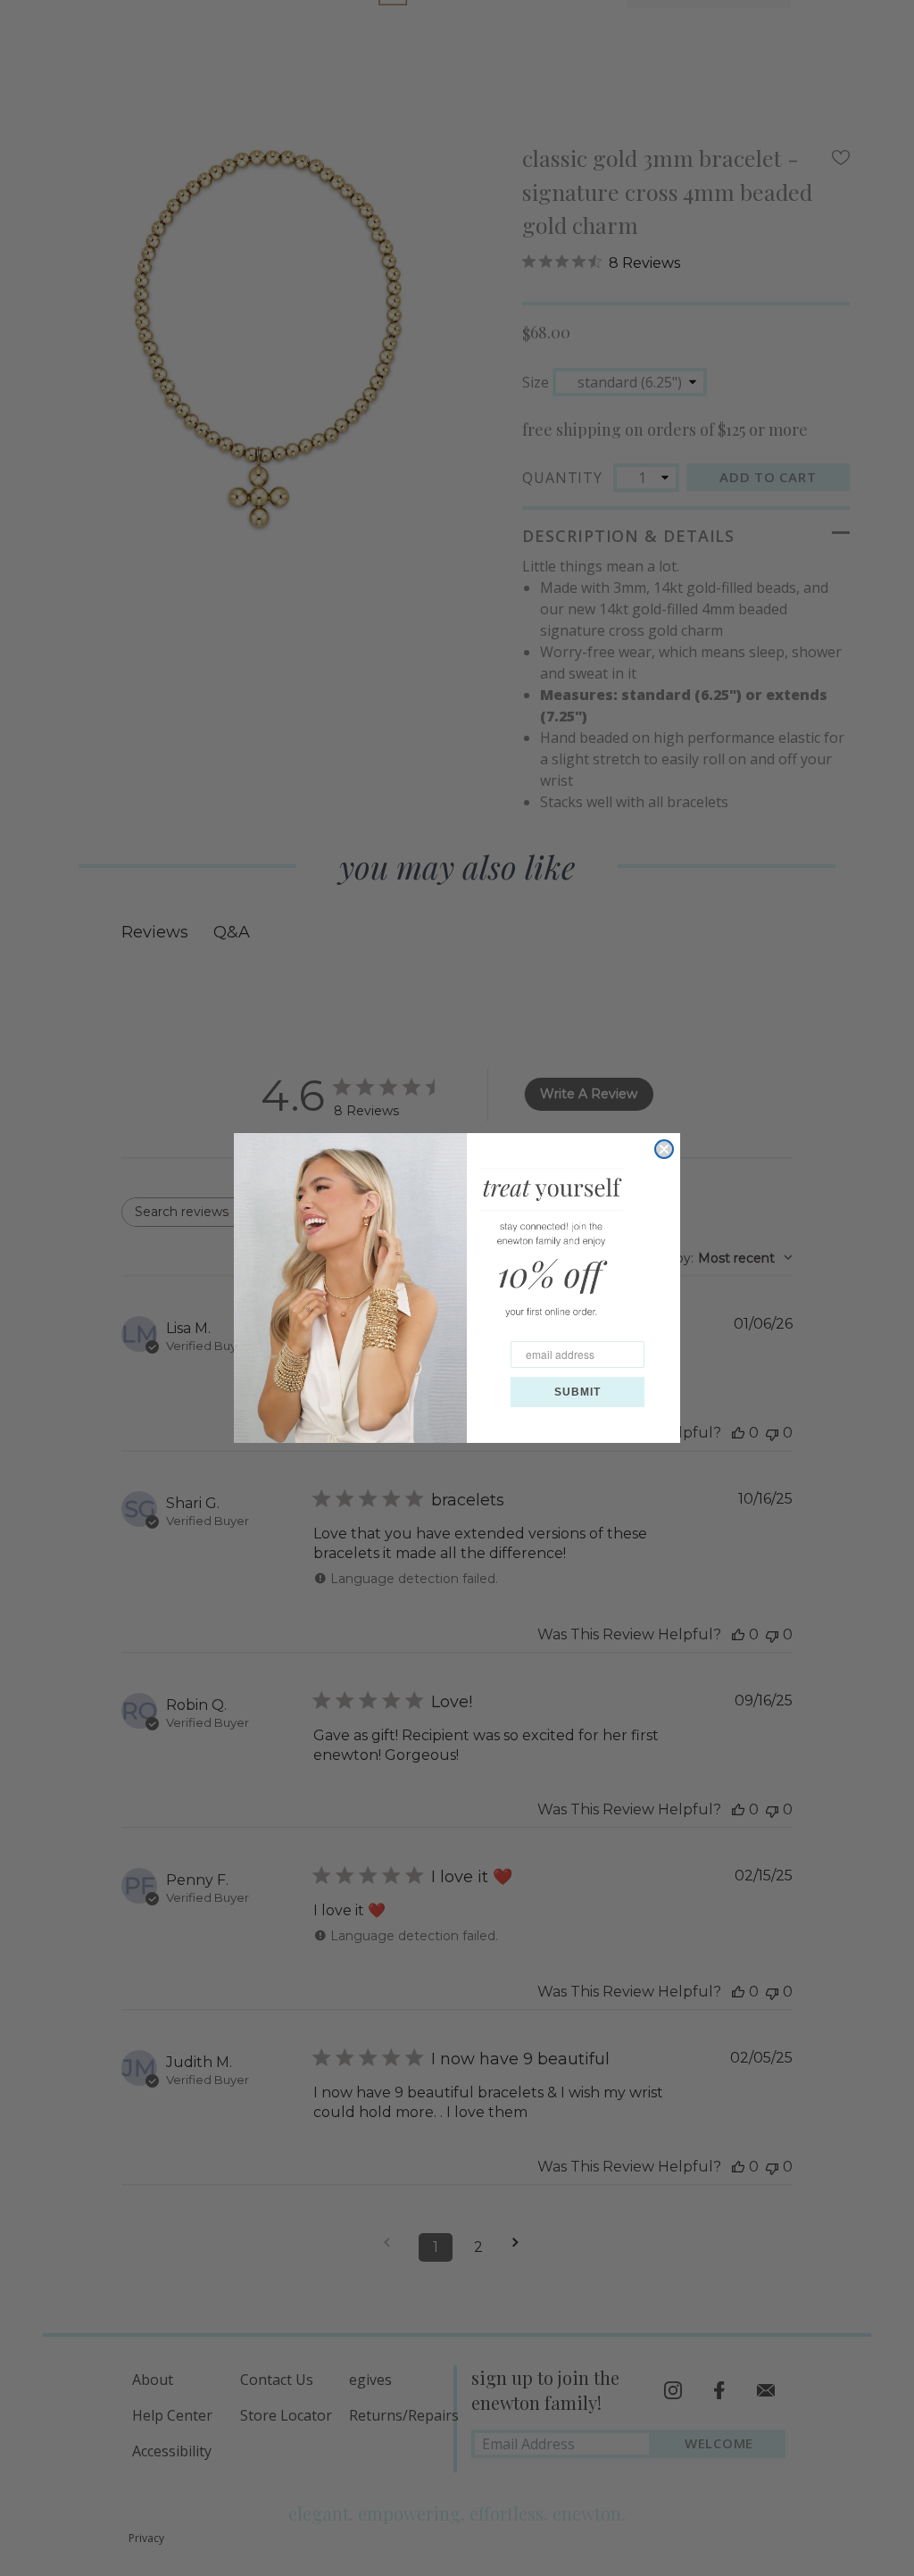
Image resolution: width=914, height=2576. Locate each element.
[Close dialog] (664, 1149)
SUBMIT (577, 1392)
